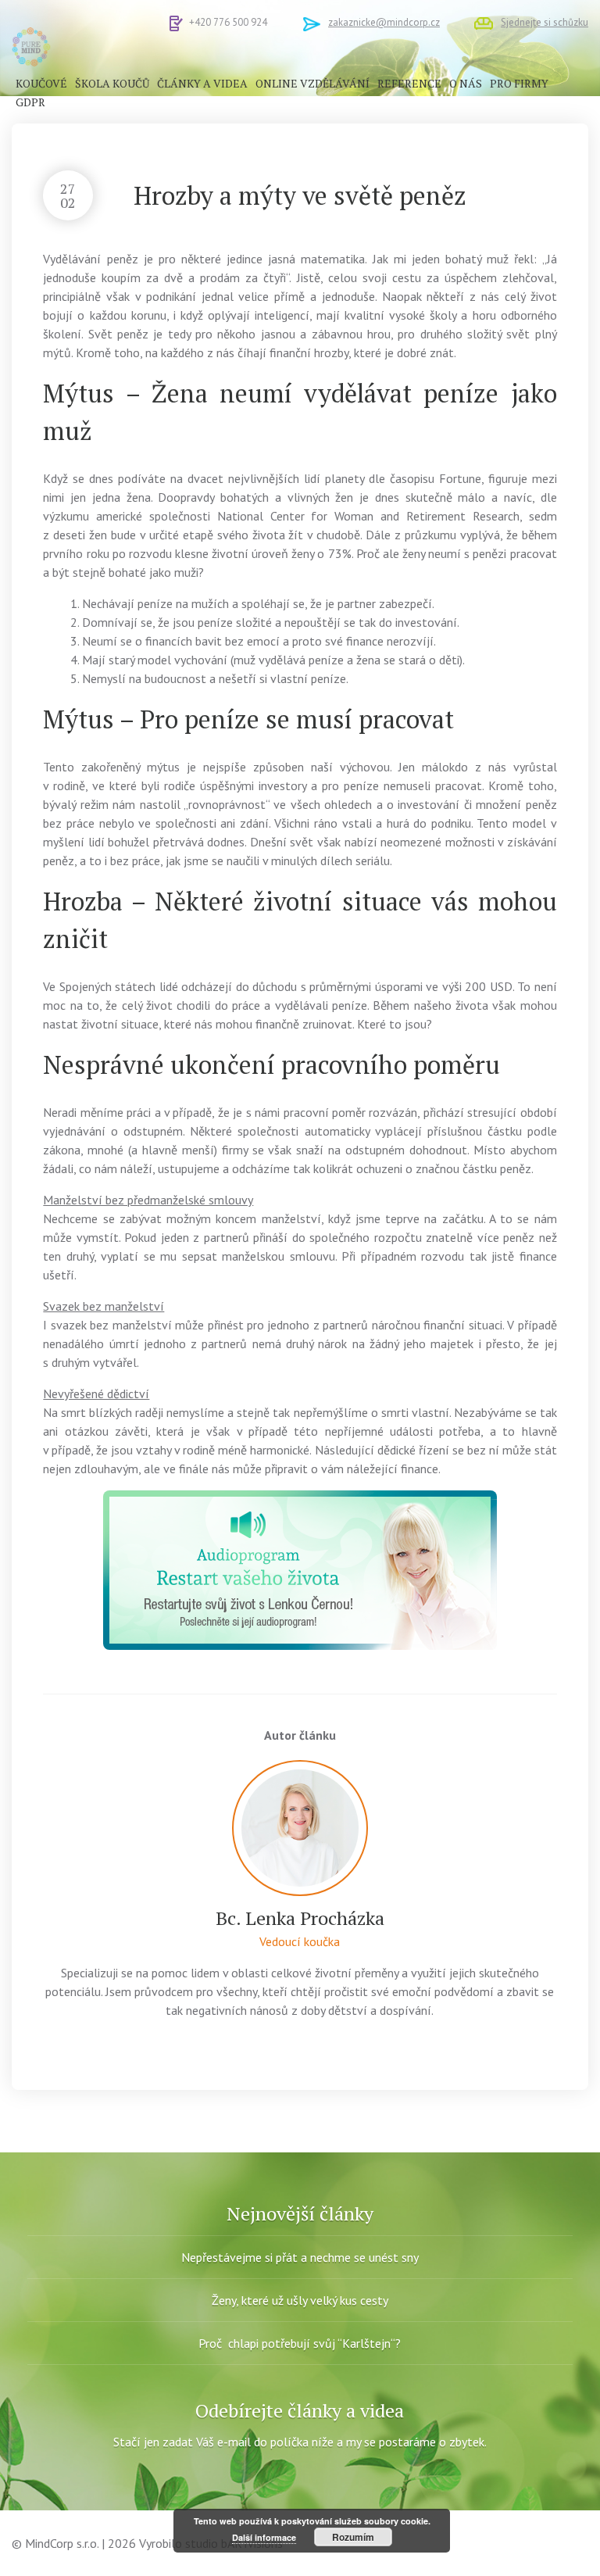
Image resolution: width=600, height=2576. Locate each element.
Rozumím (353, 2537)
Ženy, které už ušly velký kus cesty (300, 2300)
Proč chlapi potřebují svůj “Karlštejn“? (300, 2343)
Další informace (264, 2537)
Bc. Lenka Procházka (300, 1918)
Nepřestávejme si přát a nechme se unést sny (300, 2257)
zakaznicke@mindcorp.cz (384, 22)
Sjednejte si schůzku (545, 22)
